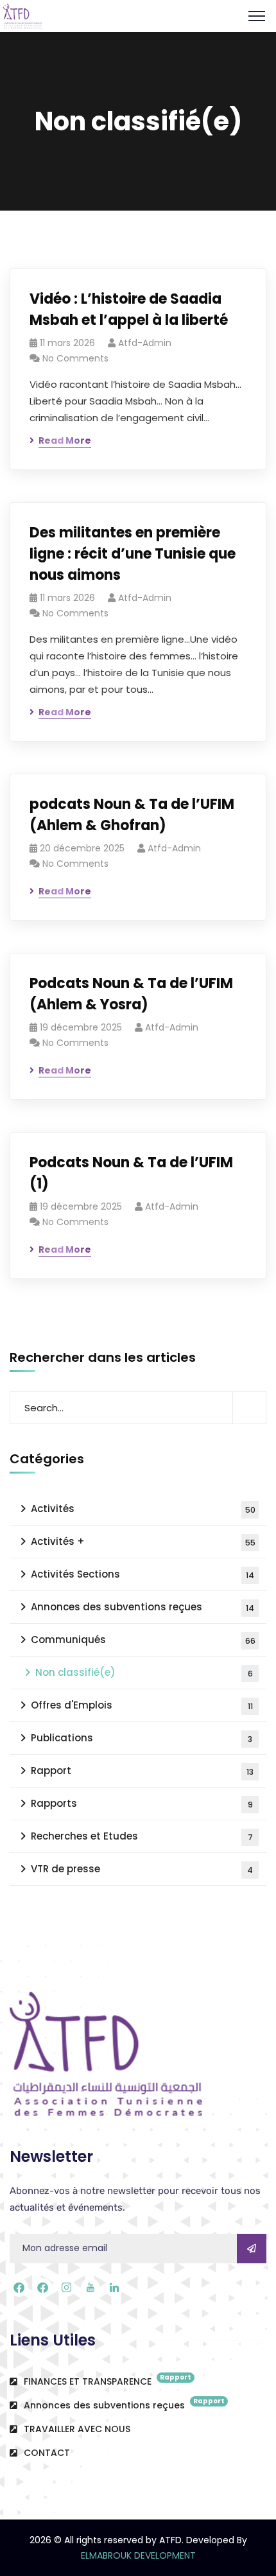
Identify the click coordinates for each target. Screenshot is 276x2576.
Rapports (142, 1803)
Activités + (143, 1541)
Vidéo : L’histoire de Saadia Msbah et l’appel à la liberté (129, 309)
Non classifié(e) (144, 1672)
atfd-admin (145, 343)
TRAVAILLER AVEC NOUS (76, 2429)
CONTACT (46, 2453)
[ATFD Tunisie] (29, 15)
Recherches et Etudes (142, 1836)
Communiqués (143, 1640)
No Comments (75, 358)
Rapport (142, 1771)
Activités (143, 1509)
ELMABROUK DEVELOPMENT (138, 2555)
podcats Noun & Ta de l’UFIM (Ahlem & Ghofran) (132, 815)
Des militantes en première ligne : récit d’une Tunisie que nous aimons (133, 554)
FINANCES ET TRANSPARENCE (106, 2380)
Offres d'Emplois (142, 1705)
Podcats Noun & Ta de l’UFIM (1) (131, 1173)
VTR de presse (142, 1869)
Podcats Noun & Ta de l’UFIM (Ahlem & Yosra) (131, 994)
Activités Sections (142, 1574)
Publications (142, 1738)
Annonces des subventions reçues (142, 1607)
